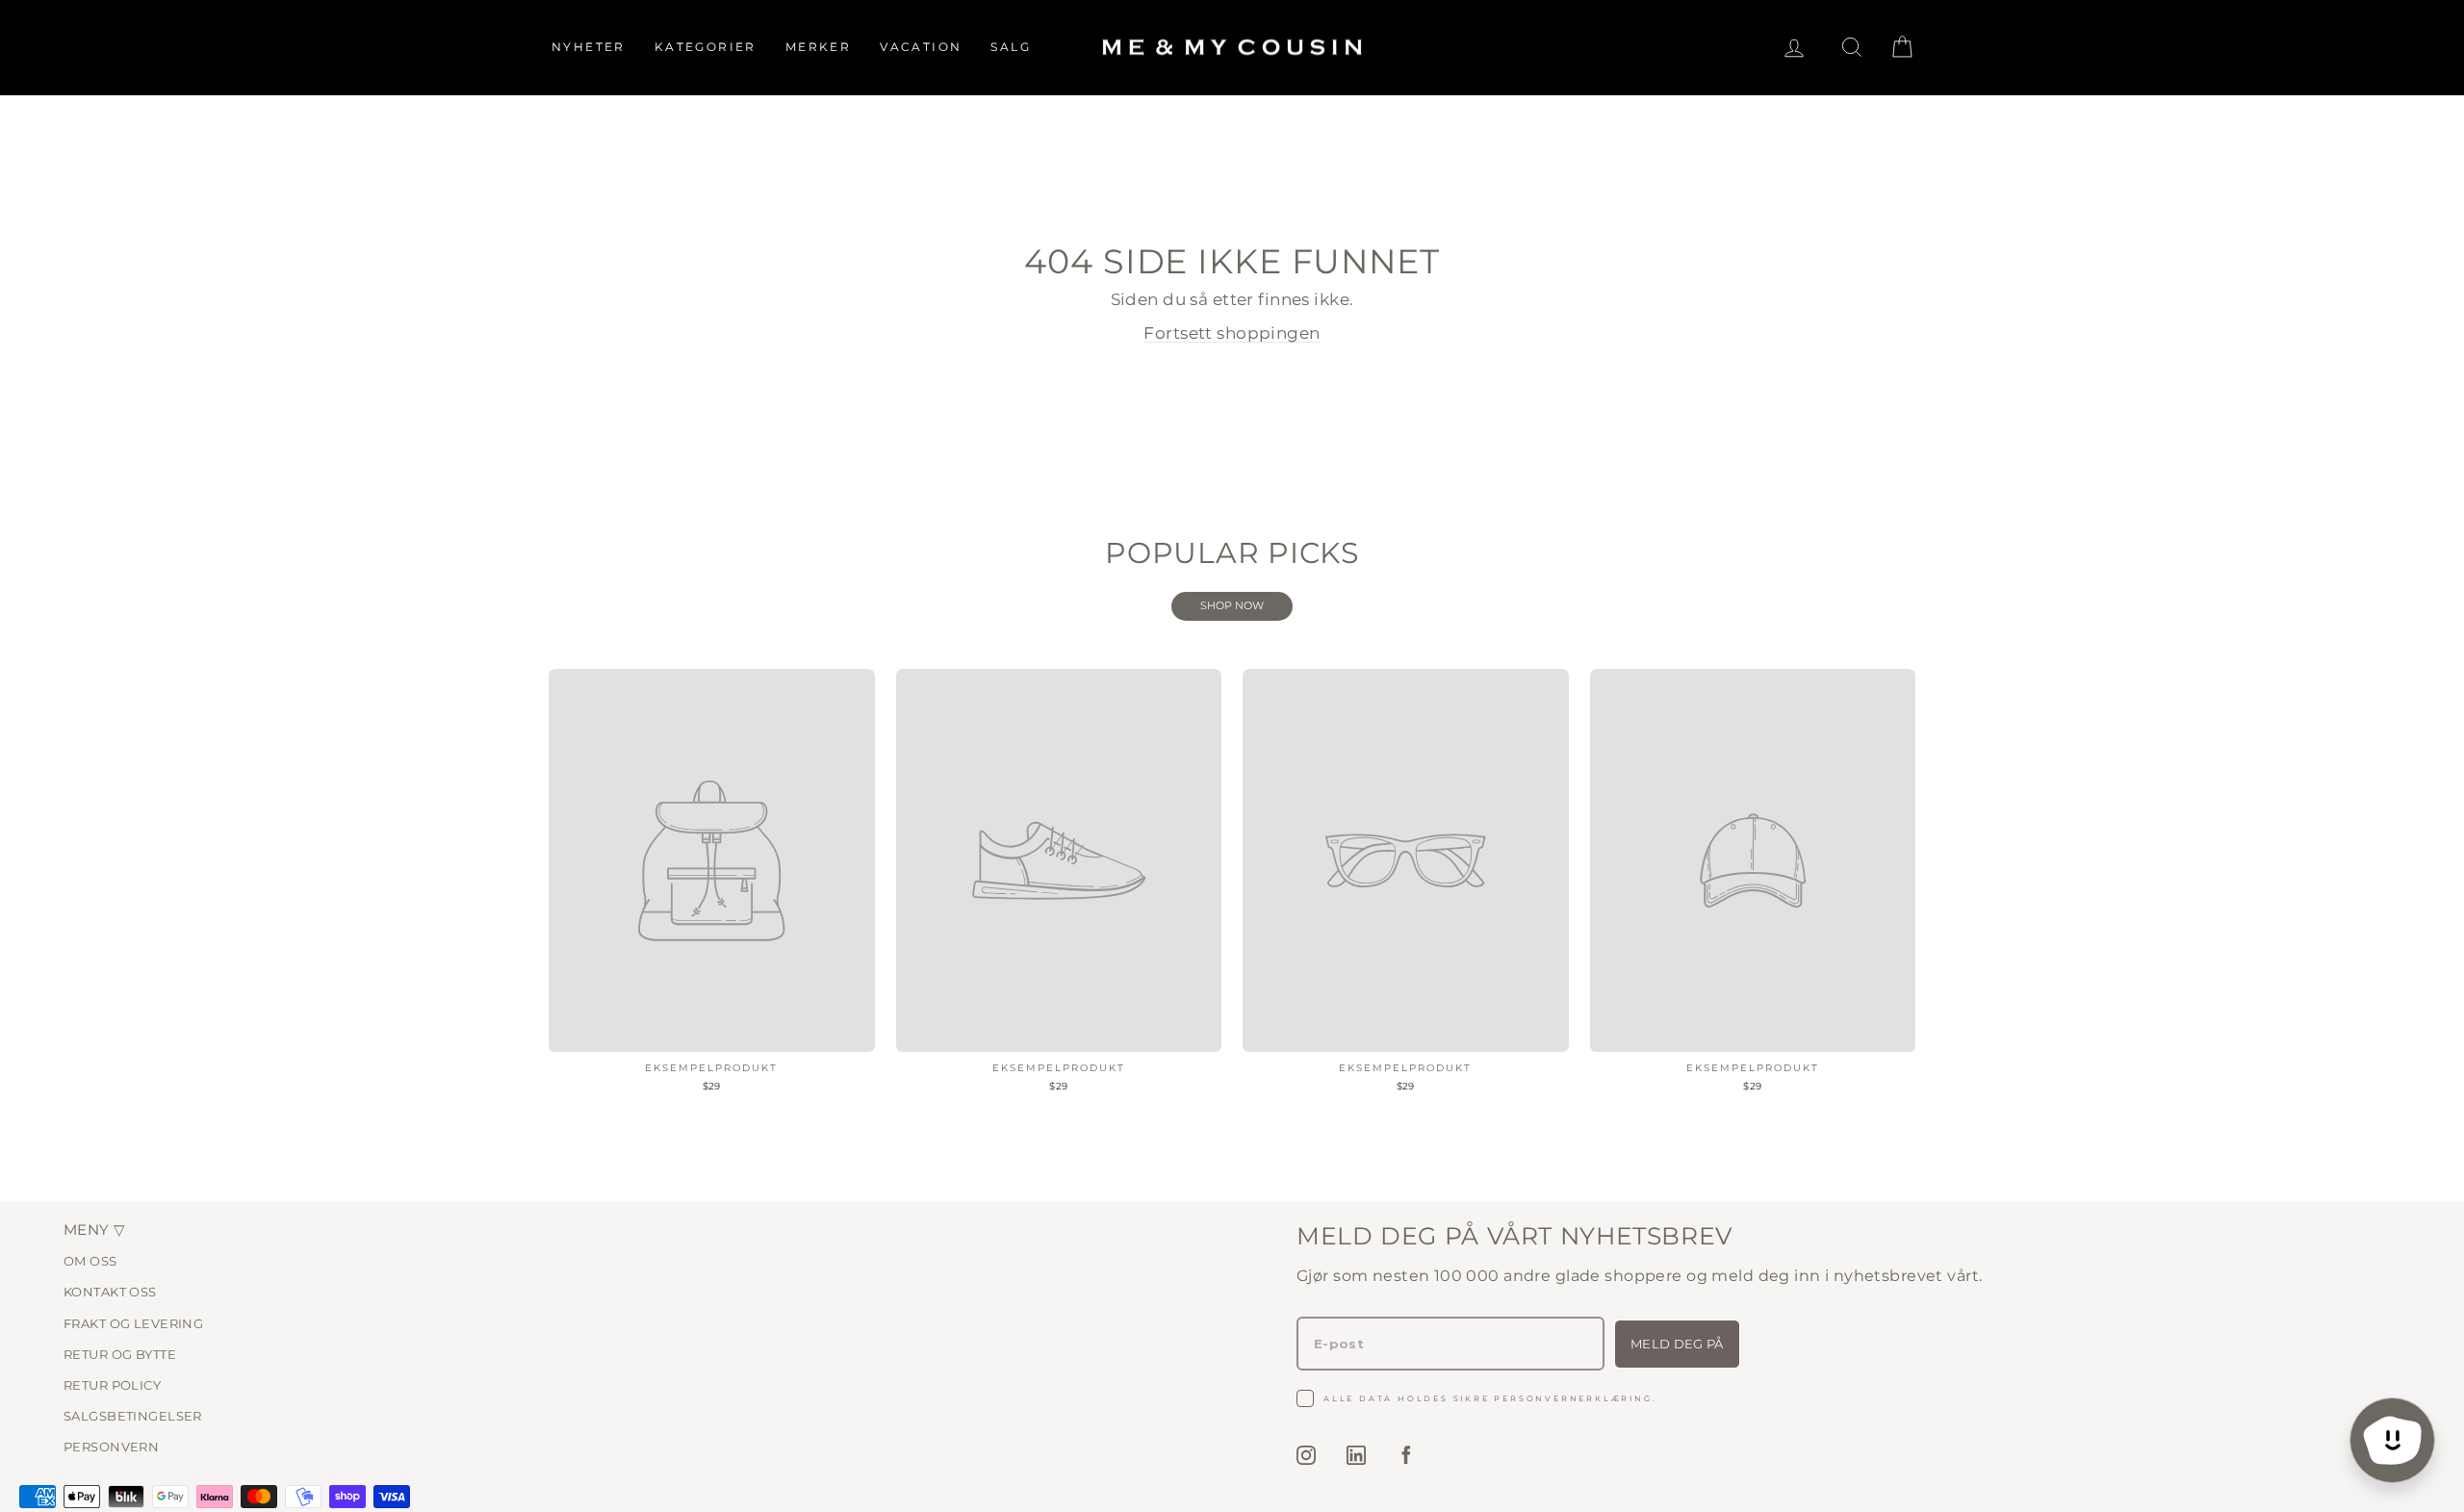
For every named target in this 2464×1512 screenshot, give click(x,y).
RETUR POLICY (112, 1385)
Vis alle (1232, 606)
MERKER (818, 47)
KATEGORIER (706, 47)
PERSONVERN (111, 1447)
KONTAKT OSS (110, 1292)
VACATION (921, 47)
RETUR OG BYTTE (120, 1354)
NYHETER (589, 47)
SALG (1011, 47)
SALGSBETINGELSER (133, 1416)
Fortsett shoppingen (1232, 333)
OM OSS (90, 1261)
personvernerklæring (1573, 1398)
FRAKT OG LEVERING (133, 1323)
